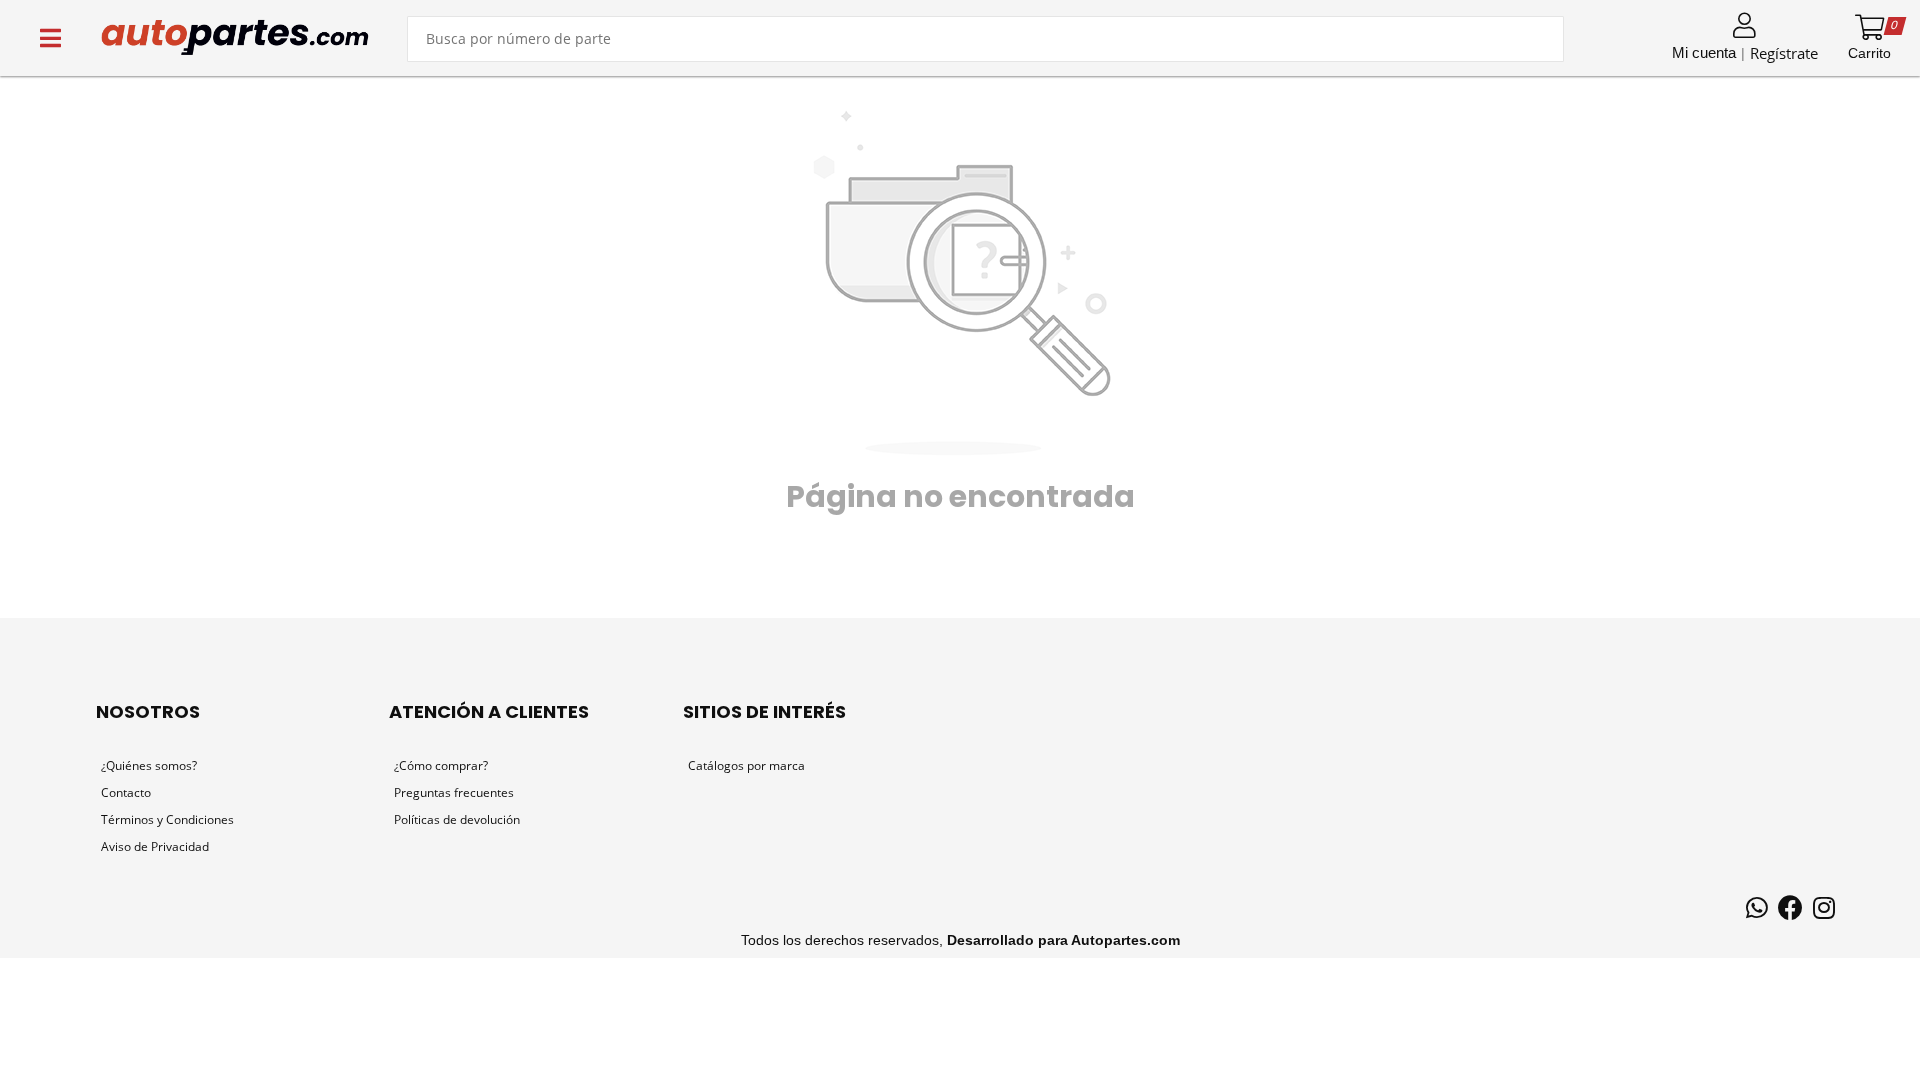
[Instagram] (1824, 911)
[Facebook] (1790, 911)
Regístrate (1784, 53)
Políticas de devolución (457, 819)
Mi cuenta (1704, 53)
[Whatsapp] (1757, 911)
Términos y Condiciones (167, 819)
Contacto (126, 792)
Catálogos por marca (746, 765)
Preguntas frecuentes (454, 792)
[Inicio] (235, 37)
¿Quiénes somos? (149, 765)
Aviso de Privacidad (155, 846)
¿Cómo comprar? (441, 765)
